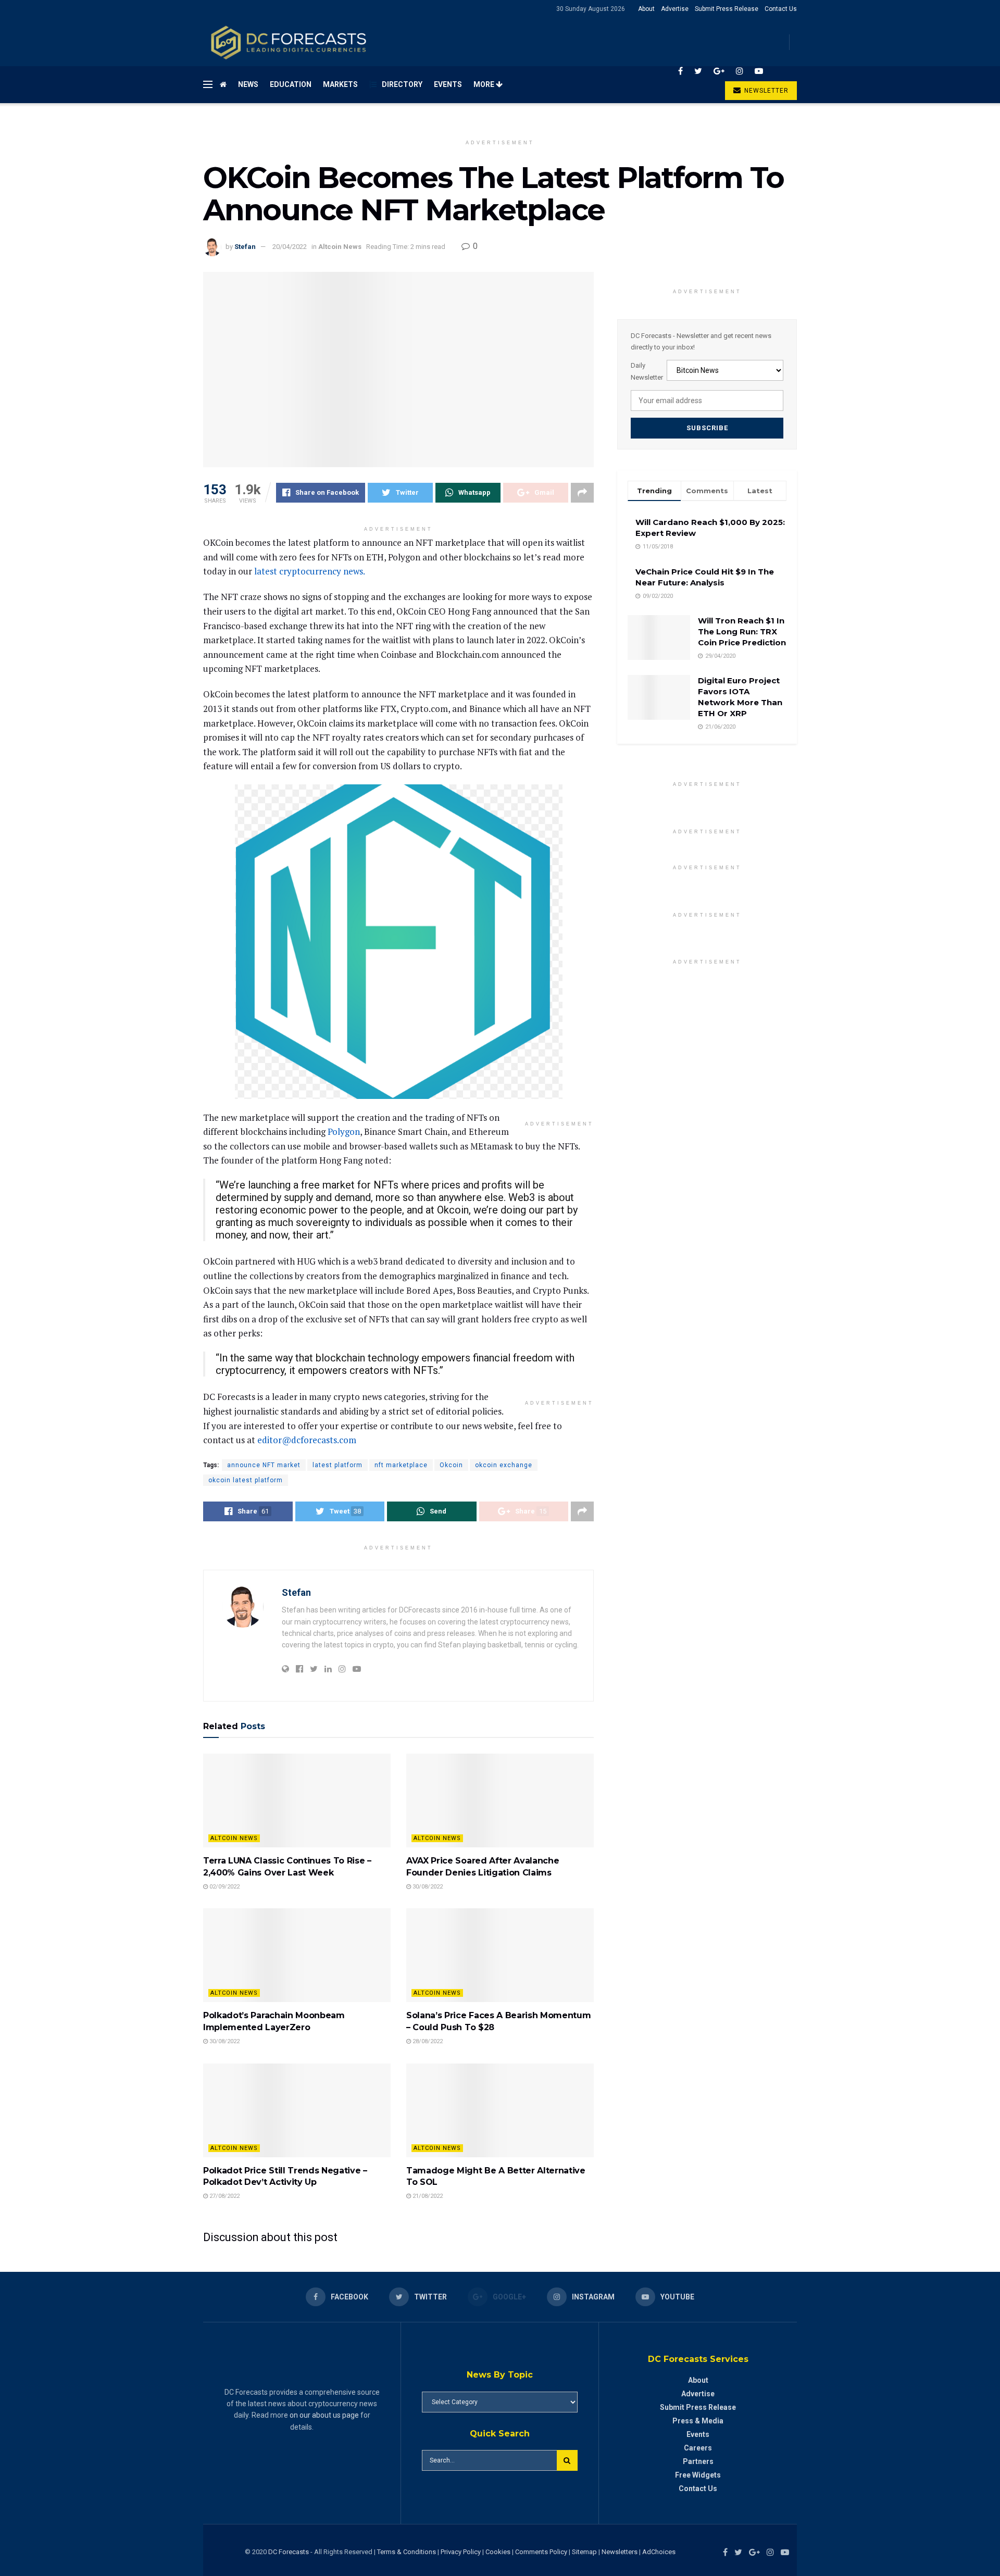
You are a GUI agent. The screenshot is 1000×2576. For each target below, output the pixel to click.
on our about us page (324, 2415)
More (485, 84)
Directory (402, 84)
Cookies (498, 2552)
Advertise (675, 9)
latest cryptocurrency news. (309, 571)
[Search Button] (567, 2460)
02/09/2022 (224, 1887)
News (248, 84)
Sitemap (584, 2552)
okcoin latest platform (246, 1480)
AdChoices (659, 2552)
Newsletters (620, 2552)
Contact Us (781, 9)
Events (448, 84)
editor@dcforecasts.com (307, 1440)
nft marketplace (401, 1465)
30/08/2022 (427, 1887)
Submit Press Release (727, 9)
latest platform (337, 1465)
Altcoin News (340, 247)
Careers (698, 2448)
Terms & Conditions (407, 2552)
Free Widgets (698, 2475)
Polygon (344, 1131)
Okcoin (451, 1465)
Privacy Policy (461, 2552)
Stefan (245, 247)
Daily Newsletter (647, 371)
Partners (698, 2461)
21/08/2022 (427, 2196)
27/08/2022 (224, 2196)
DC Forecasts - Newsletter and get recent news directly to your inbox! (701, 341)
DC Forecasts (289, 2552)
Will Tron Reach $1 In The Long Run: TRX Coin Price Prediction (742, 632)
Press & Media (698, 2421)
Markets (340, 84)
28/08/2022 (427, 2041)
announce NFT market (264, 1465)
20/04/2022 (290, 247)
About (646, 9)
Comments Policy (541, 2552)
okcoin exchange (504, 1465)
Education (291, 84)
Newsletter (765, 91)
